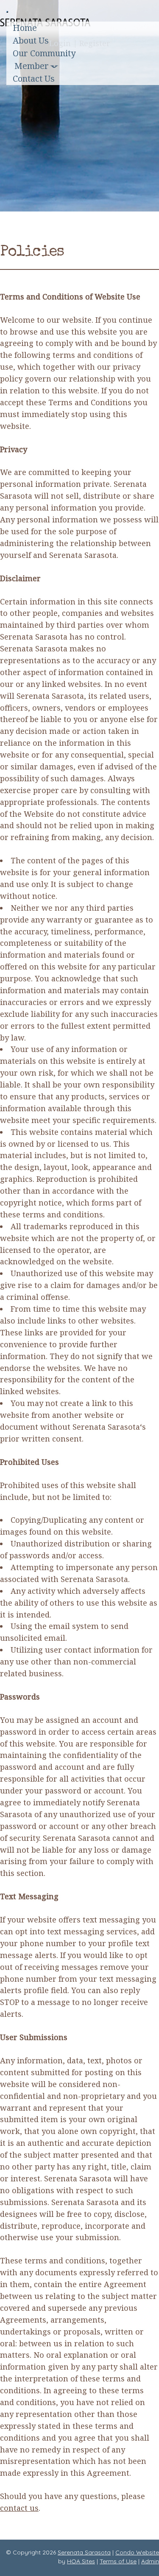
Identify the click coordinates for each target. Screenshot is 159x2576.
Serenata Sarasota (84, 2552)
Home (25, 28)
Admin (150, 2561)
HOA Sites (81, 2561)
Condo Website (137, 2552)
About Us (31, 40)
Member (32, 66)
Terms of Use (118, 2561)
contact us (19, 2508)
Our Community (44, 53)
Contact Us (34, 78)
